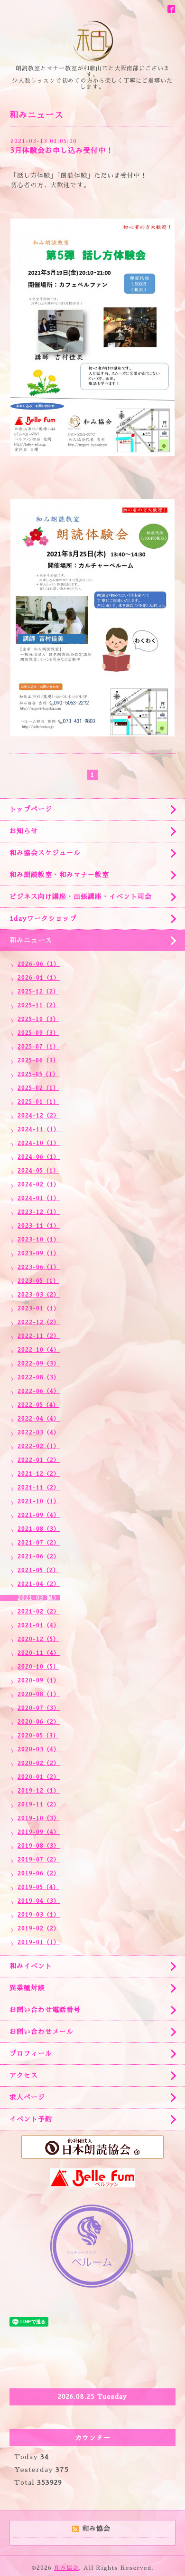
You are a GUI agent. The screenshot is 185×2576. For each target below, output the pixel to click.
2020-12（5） (38, 1639)
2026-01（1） (39, 978)
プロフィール (31, 2053)
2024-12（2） (39, 1116)
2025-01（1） (38, 1102)
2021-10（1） (39, 1501)
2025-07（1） (38, 1047)
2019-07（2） (39, 1860)
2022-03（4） (39, 1432)
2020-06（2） (39, 1722)
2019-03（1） (39, 1915)
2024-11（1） (39, 1129)
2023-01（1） (39, 1308)
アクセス (24, 2075)
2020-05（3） (38, 1736)
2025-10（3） (38, 1019)
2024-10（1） (39, 1143)
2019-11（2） (39, 1804)
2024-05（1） (38, 1171)
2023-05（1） (38, 1281)
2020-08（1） (39, 1694)
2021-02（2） (39, 1612)
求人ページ (27, 2097)
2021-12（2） (39, 1474)
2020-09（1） (39, 1680)
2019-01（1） (39, 1942)
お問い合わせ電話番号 (45, 2010)
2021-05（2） (38, 1570)
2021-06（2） (39, 1556)
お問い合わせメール (42, 2032)
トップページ (31, 809)
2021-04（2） (39, 1584)
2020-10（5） (38, 1667)
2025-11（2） (38, 1005)
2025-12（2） (38, 992)
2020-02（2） (39, 1763)
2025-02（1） (38, 1088)
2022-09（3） (39, 1364)
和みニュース (31, 940)
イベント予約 (31, 2119)
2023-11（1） (39, 1226)
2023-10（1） (39, 1240)
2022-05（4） (38, 1405)
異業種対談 (27, 1988)
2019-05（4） (38, 1887)
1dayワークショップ (43, 918)
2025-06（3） (38, 1060)
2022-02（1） (39, 1446)
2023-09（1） (39, 1253)
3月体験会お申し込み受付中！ (62, 150)
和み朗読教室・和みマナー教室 (59, 875)
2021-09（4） (39, 1515)
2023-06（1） (39, 1267)
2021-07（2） (39, 1543)
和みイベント (31, 1966)
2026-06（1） (39, 964)
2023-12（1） (39, 1212)
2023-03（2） (39, 1295)
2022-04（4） (39, 1419)
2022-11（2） (39, 1336)
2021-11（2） (39, 1488)
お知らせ (24, 831)
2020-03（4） (39, 1749)
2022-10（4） (39, 1350)
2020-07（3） (39, 1708)
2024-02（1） (39, 1184)
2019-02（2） (39, 1928)
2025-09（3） (38, 1033)
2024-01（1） (39, 1198)
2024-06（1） (39, 1157)
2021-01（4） (39, 1625)
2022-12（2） (39, 1322)
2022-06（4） (39, 1391)
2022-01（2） (39, 1460)
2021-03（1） (39, 1598)
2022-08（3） (39, 1377)
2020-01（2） (39, 1777)
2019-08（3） (39, 1846)
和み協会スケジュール (45, 853)
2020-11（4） (39, 1653)
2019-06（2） (39, 1873)
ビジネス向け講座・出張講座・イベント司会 (81, 897)
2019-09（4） (39, 1832)
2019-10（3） (39, 1818)
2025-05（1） (38, 1074)
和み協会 (66, 2568)
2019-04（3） (39, 1901)
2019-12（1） (39, 1791)
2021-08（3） (39, 1529)
